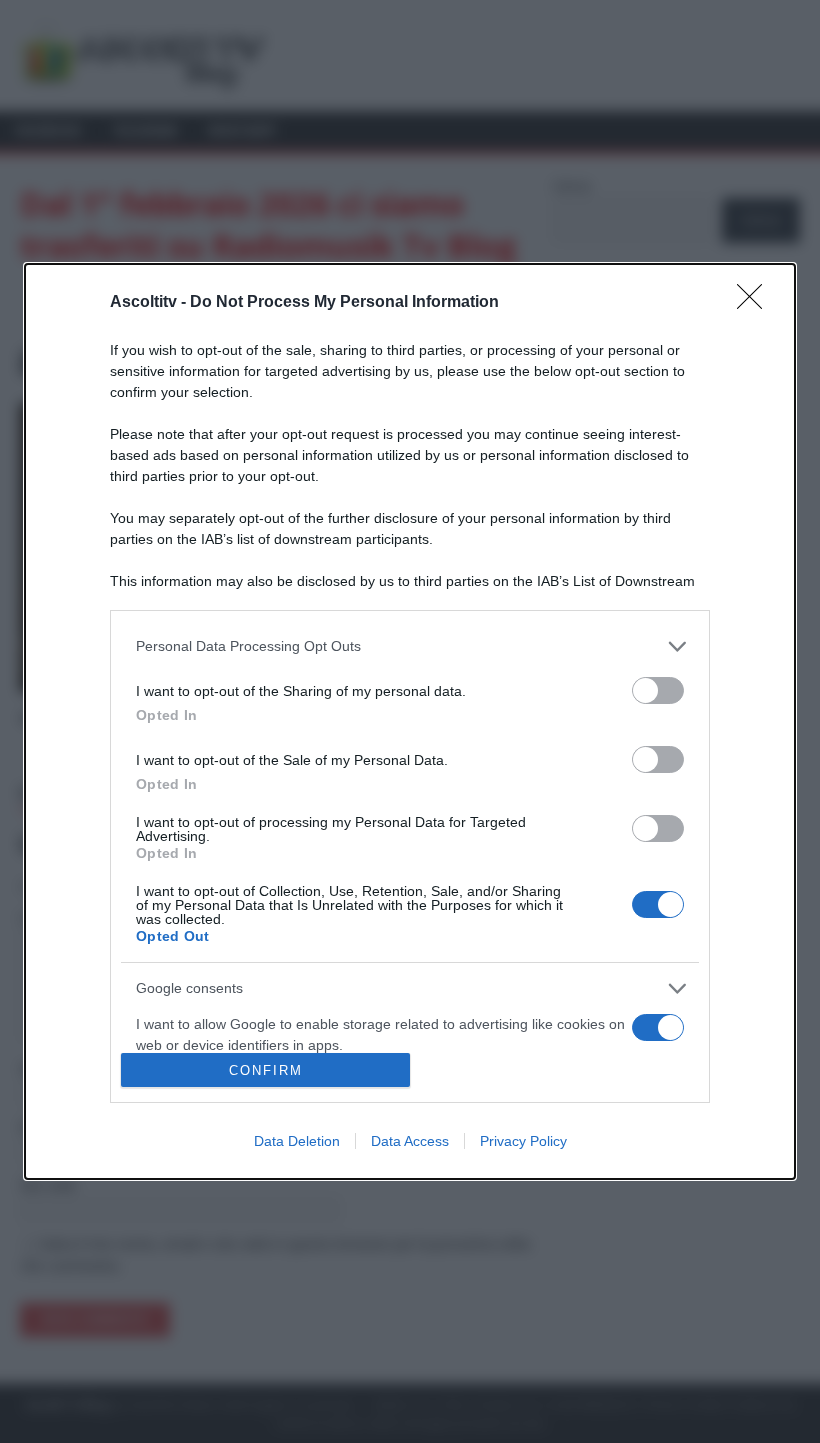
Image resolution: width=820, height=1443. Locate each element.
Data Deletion (297, 1141)
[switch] (658, 690)
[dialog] (410, 722)
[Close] (756, 303)
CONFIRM (266, 1070)
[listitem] (410, 646)
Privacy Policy (523, 1141)
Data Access (410, 1141)
